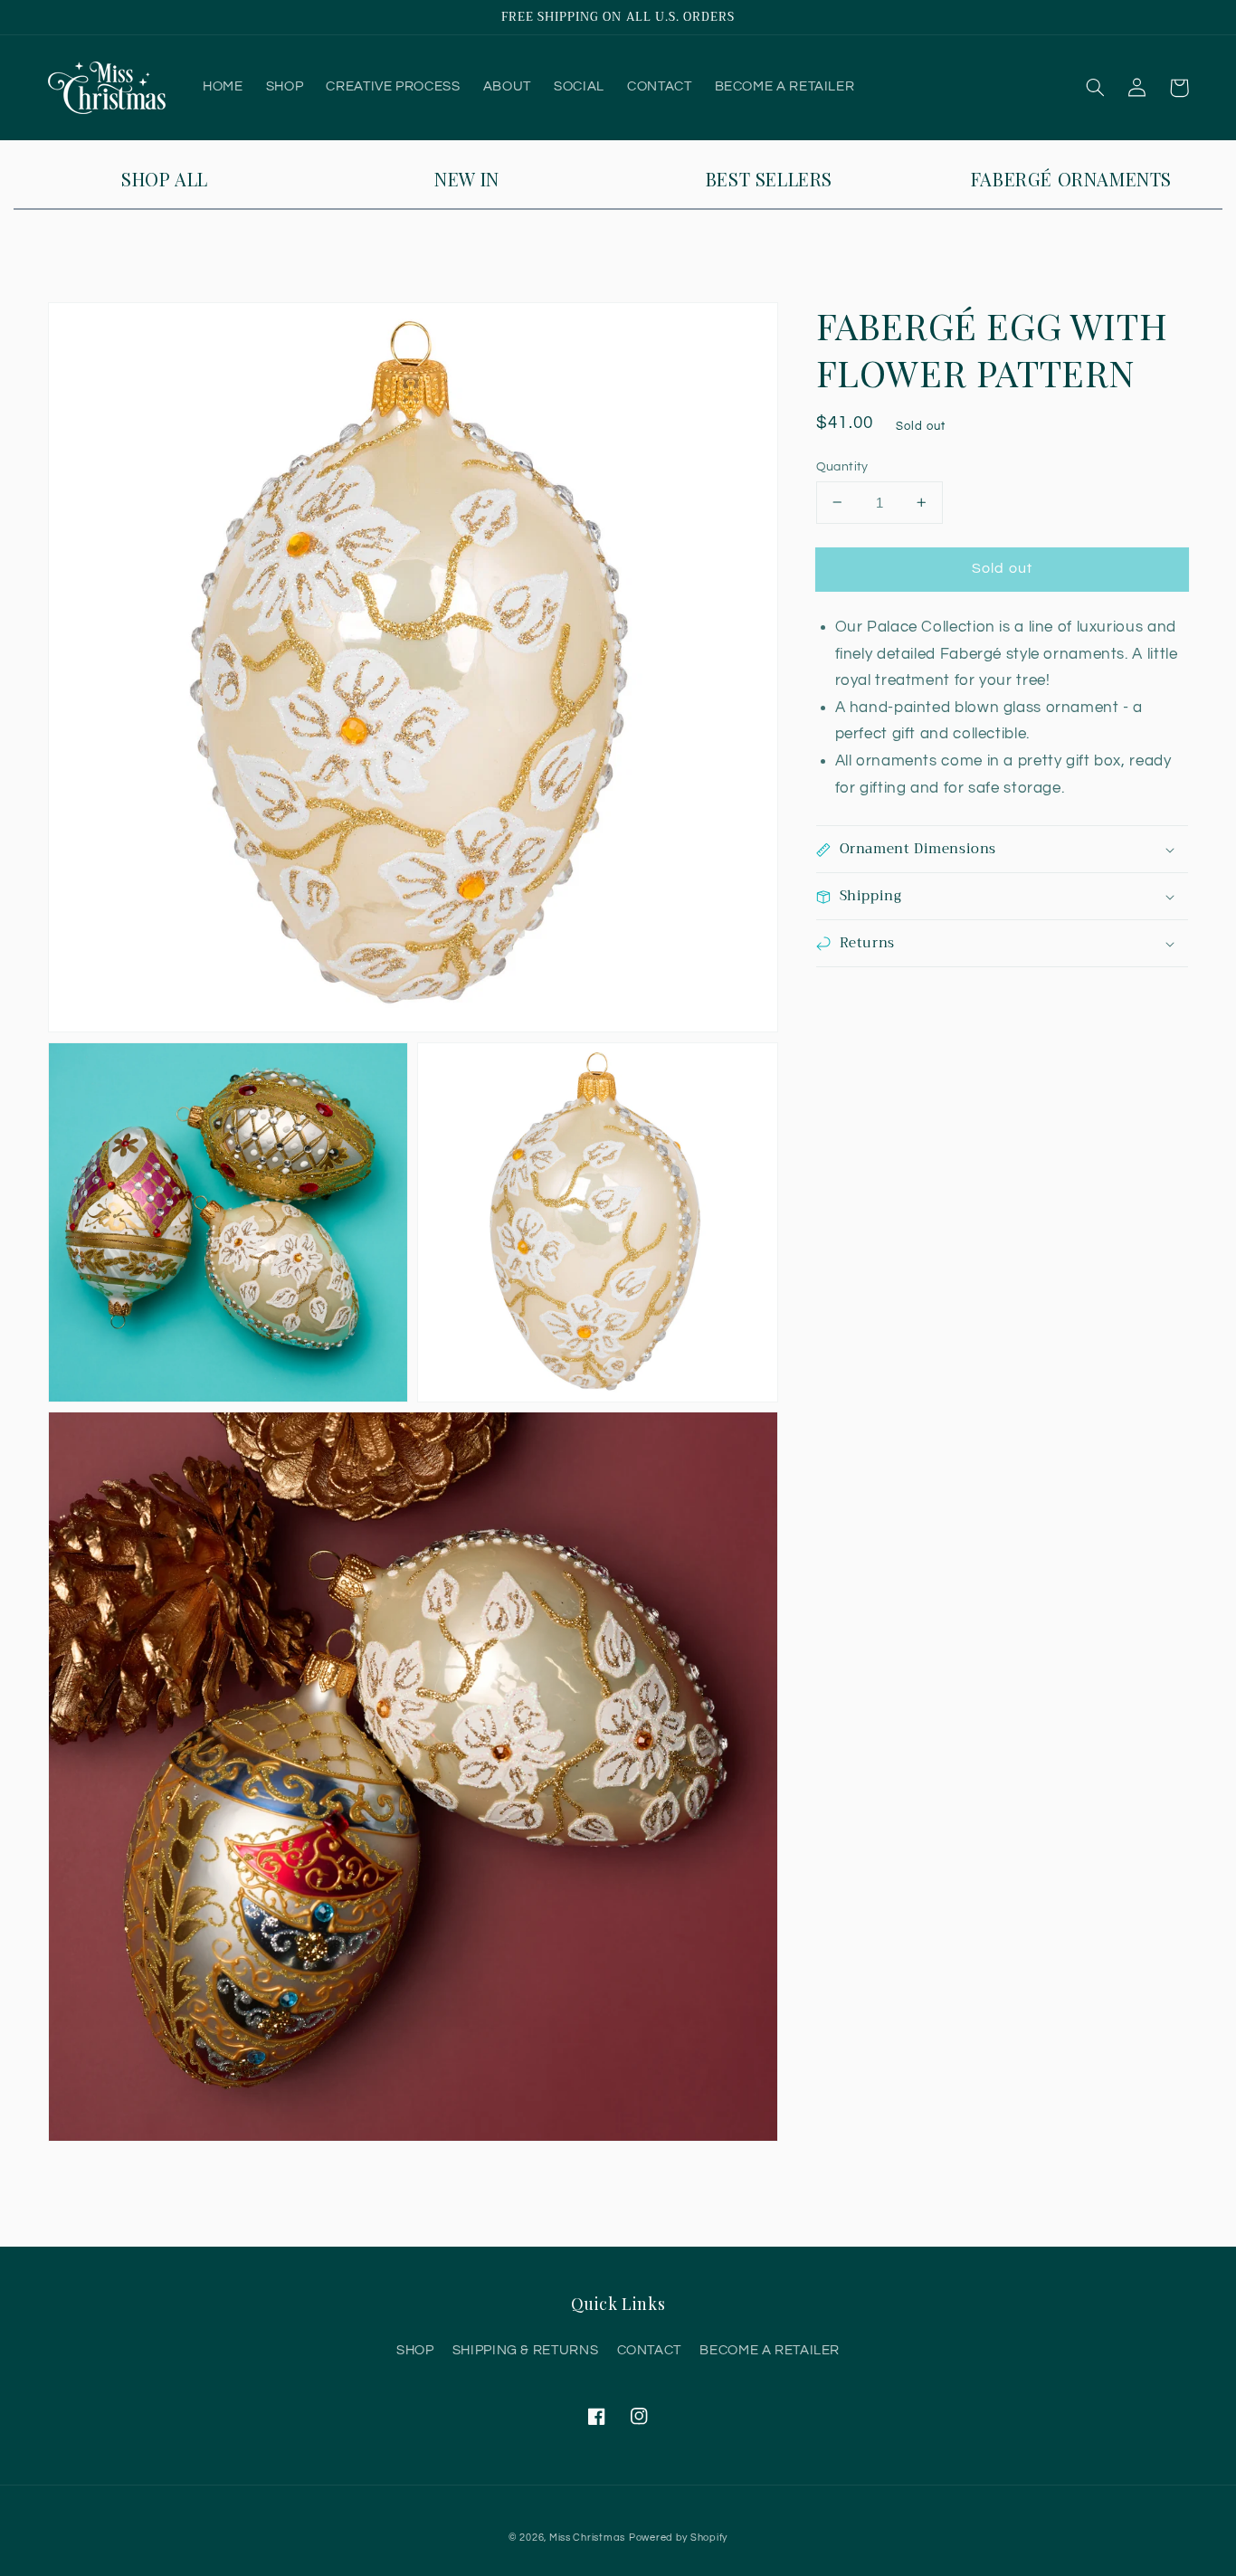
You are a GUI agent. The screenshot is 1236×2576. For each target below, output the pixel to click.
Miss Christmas (587, 2538)
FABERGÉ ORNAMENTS (1071, 179)
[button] (1096, 88)
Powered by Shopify (678, 2538)
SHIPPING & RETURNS (525, 2350)
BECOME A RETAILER (770, 2350)
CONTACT (649, 2350)
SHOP (415, 2350)
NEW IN (467, 179)
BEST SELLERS (769, 179)
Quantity (842, 466)
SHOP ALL (165, 179)
